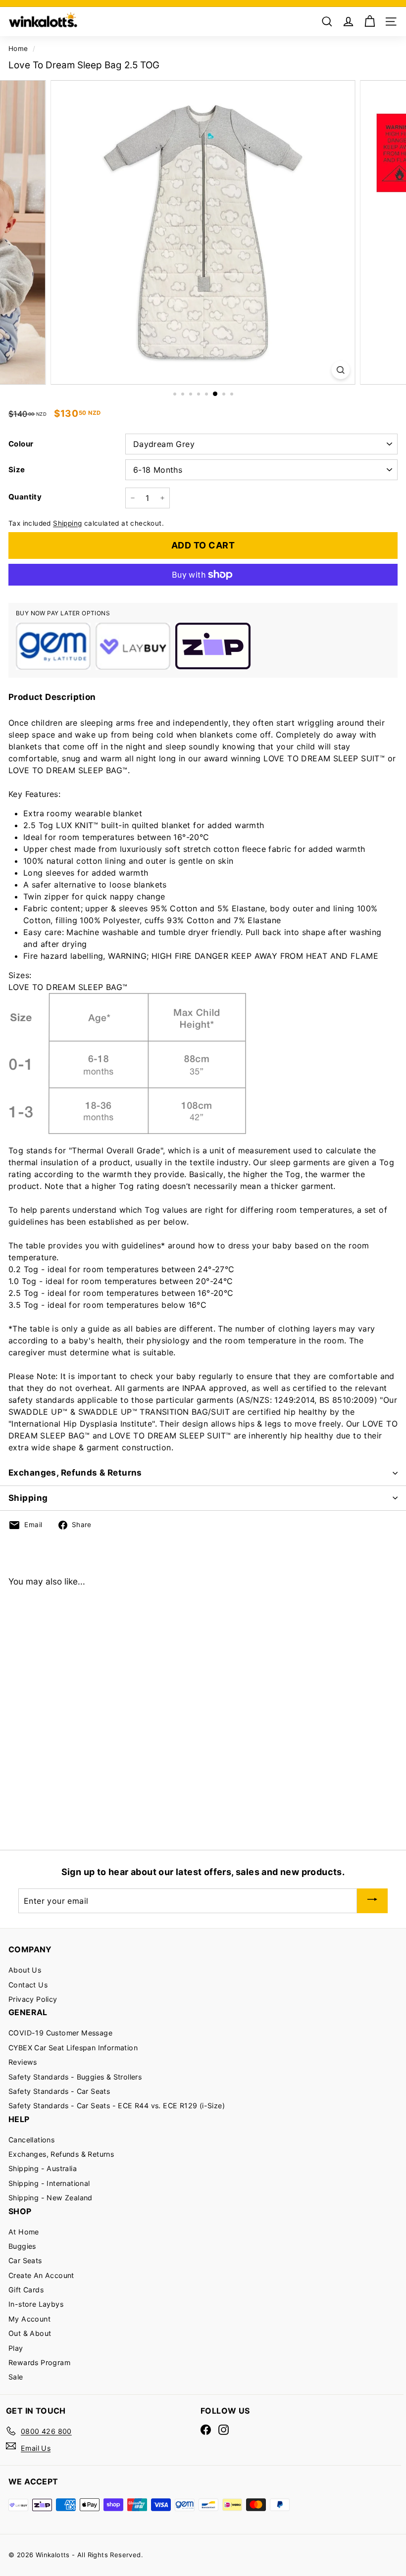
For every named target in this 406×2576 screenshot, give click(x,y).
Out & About (30, 2333)
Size (17, 470)
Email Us (36, 2448)
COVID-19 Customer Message (60, 2033)
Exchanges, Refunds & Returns (75, 1473)
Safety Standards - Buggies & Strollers (75, 2077)
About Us (25, 1970)
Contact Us (28, 1985)
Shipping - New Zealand (51, 2198)
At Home (24, 2232)
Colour (21, 444)
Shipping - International (49, 2183)
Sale (16, 2377)
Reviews (23, 2062)
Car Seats (25, 2260)
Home (18, 49)
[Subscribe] (372, 1901)
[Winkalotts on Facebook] (206, 2430)
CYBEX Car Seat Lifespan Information (73, 2048)
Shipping (67, 523)
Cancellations (31, 2140)
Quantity (25, 497)
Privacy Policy (33, 1999)
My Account (29, 2319)
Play (16, 2348)
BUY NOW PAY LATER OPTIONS (63, 613)
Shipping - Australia (43, 2168)
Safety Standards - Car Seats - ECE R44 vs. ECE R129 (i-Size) (117, 2105)
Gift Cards (26, 2290)
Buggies (22, 2246)
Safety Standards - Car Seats (59, 2091)
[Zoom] (340, 370)
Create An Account (41, 2275)
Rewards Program (39, 2362)
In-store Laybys (36, 2304)
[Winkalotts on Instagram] (224, 2430)
